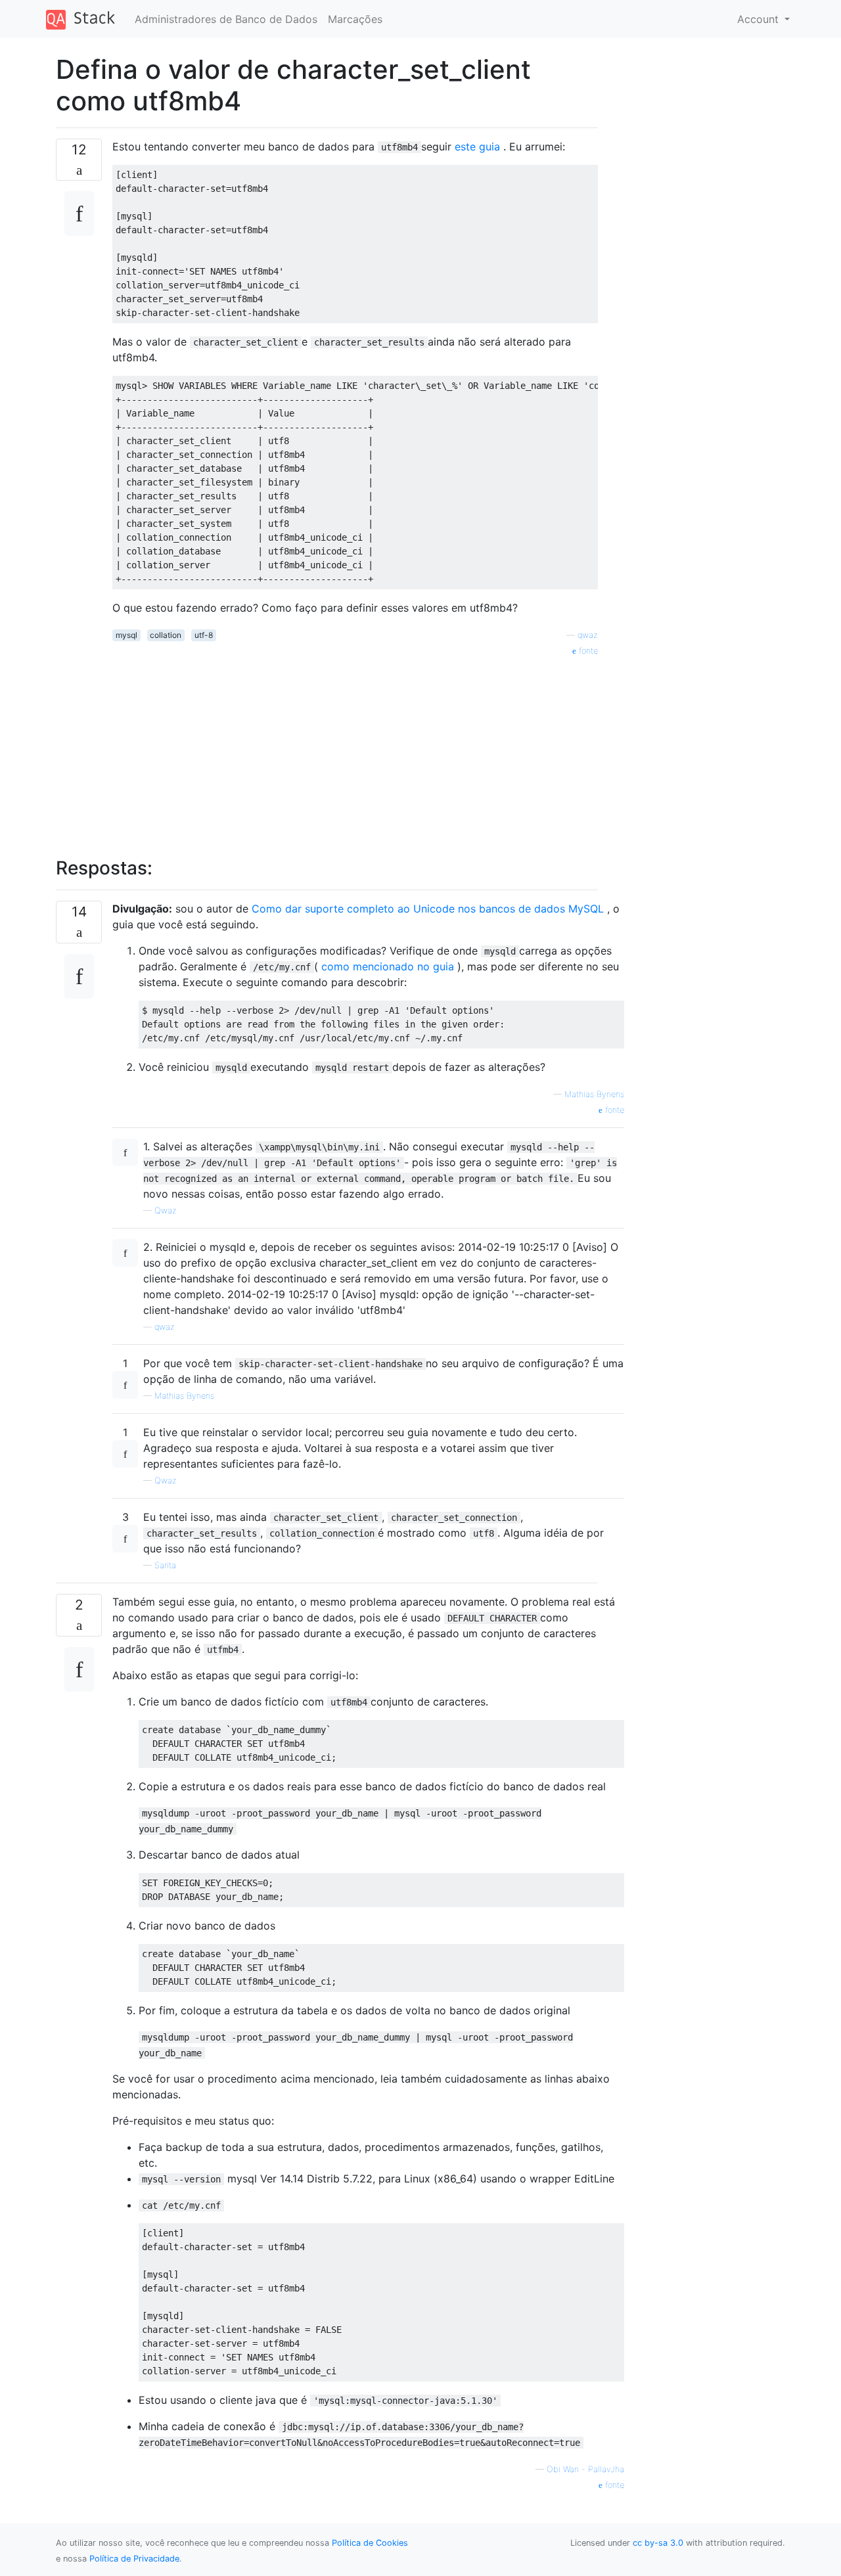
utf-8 (204, 635)
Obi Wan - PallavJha (585, 2469)
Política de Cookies (370, 2543)
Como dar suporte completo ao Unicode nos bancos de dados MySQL (428, 909)
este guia (477, 147)
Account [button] (760, 19)
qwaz (588, 635)
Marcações (355, 19)
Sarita (165, 1565)
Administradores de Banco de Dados (226, 19)
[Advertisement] (355, 750)
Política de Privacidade (134, 2559)
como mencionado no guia (388, 966)
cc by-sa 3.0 (658, 2543)
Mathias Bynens (594, 1094)
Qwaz (166, 1210)
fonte (587, 651)
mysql (126, 635)
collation (166, 635)
